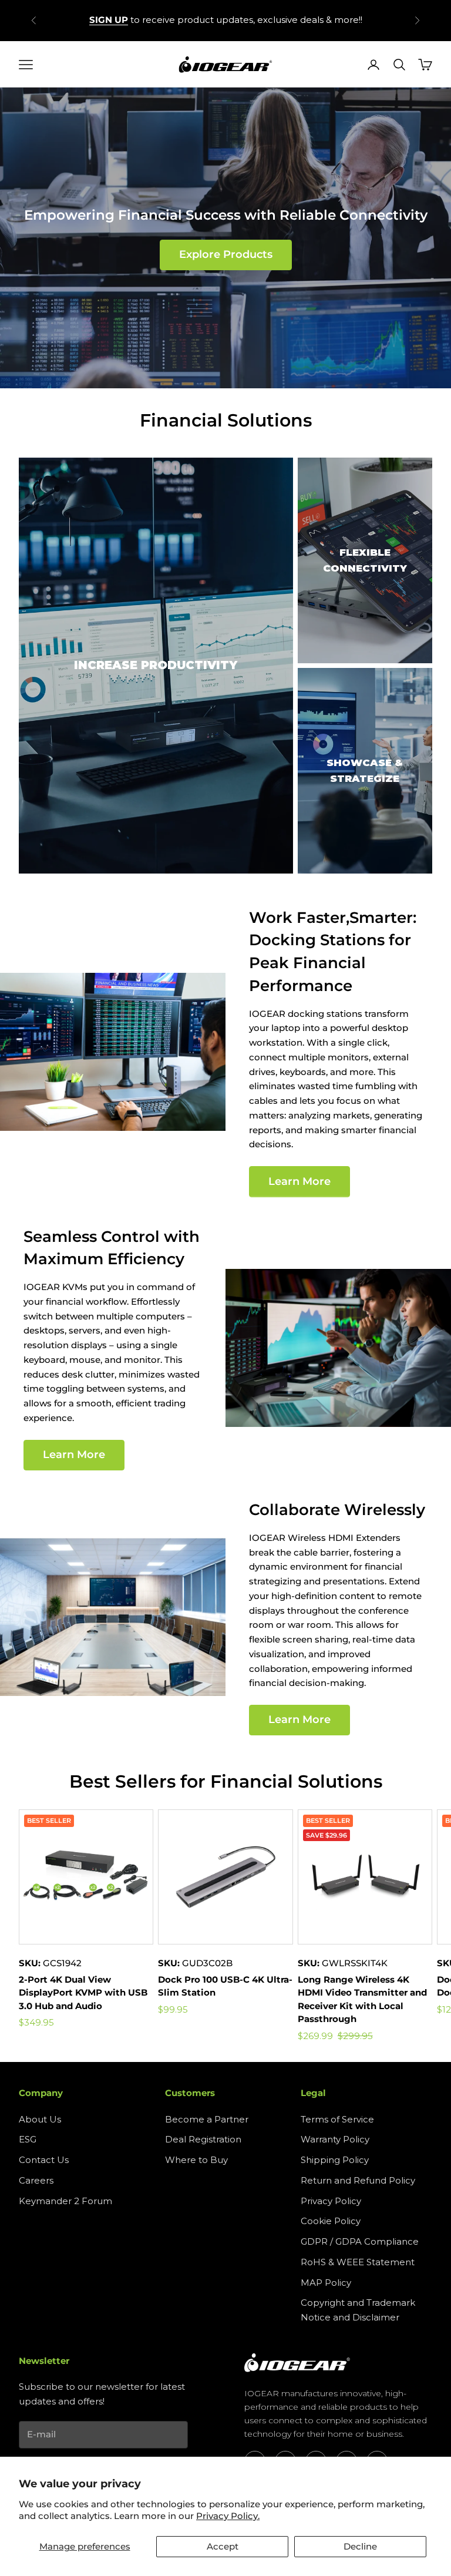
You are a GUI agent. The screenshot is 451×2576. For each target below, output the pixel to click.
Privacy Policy (331, 2201)
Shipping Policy (335, 2160)
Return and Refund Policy (358, 2180)
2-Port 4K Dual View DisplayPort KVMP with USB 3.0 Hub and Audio (83, 1993)
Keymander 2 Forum (65, 2201)
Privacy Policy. (228, 2516)
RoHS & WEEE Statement (358, 2262)
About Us (40, 2119)
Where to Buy (196, 2160)
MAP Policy (326, 2283)
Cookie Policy (331, 2221)
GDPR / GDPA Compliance (360, 2241)
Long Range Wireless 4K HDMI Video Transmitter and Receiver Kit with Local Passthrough (362, 1999)
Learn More (299, 1181)
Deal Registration (203, 2139)
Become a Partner (207, 2119)
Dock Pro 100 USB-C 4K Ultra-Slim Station (225, 1986)
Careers (36, 2180)
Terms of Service (337, 2119)
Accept (223, 2546)
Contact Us (44, 2160)
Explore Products (226, 254)
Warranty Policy (335, 2139)
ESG (28, 2139)
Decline (360, 2546)
